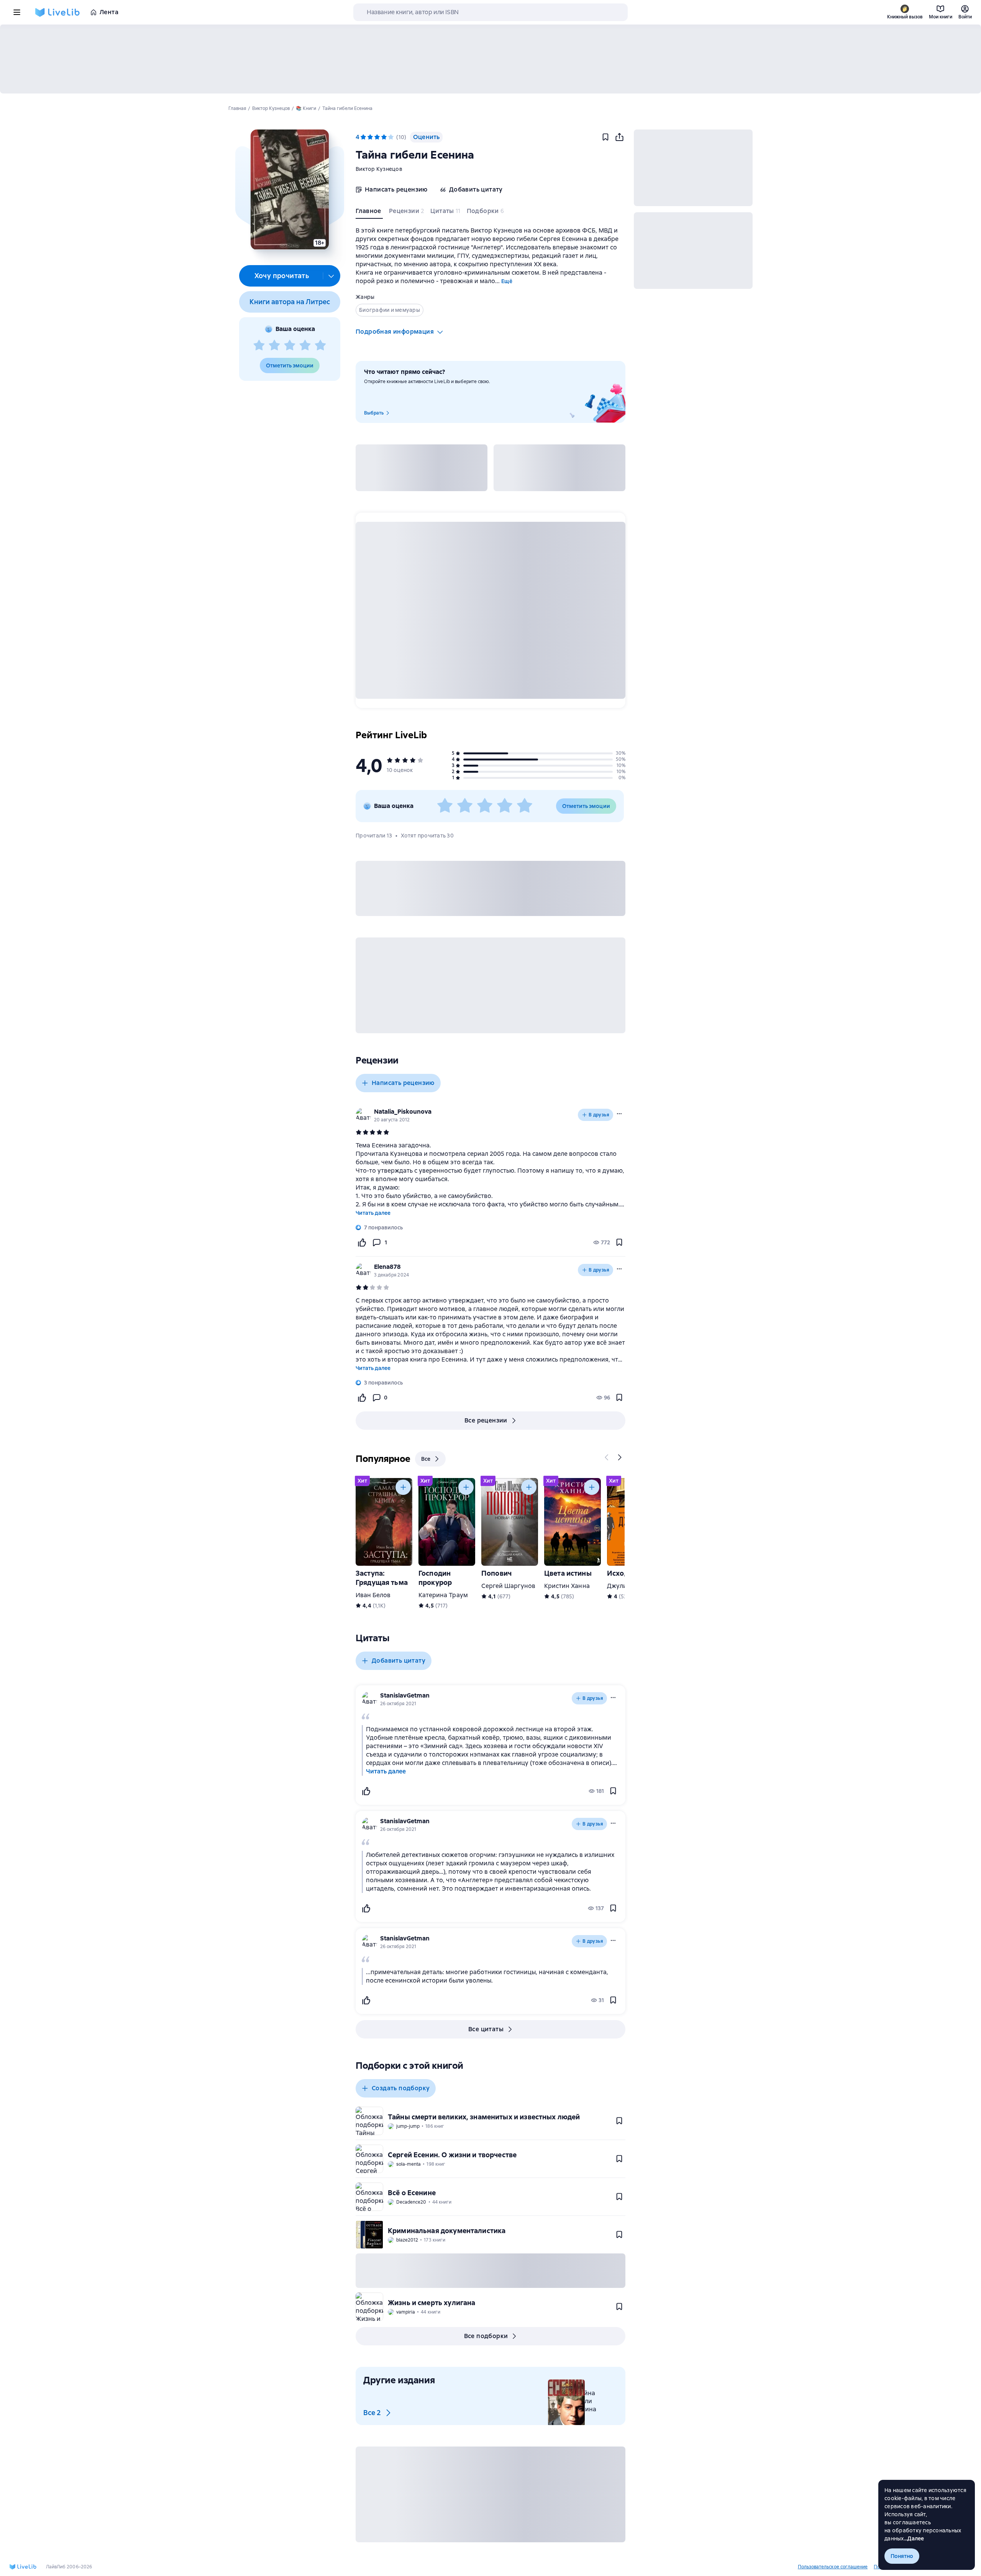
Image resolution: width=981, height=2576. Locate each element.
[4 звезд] (305, 346)
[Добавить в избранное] (605, 137)
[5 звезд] (320, 346)
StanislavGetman (405, 1695)
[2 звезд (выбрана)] (370, 137)
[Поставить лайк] (362, 1242)
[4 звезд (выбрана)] (384, 137)
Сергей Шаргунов (508, 1586)
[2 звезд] (274, 346)
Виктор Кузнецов (379, 169)
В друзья (599, 1115)
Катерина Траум (443, 1595)
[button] (290, 190)
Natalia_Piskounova (403, 1112)
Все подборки (486, 2336)
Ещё (507, 281)
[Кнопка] (607, 1457)
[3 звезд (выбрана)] (377, 137)
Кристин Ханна (567, 1586)
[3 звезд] (290, 346)
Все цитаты (486, 2029)
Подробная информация (395, 332)
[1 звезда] (259, 346)
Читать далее (373, 1213)
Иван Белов (373, 1595)
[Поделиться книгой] (619, 137)
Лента (109, 12)
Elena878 (387, 1267)
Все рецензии (486, 1420)
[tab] (369, 213)
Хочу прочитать (282, 276)
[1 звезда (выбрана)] (363, 137)
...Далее (914, 2538)
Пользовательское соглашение (833, 2567)
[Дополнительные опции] (331, 276)
